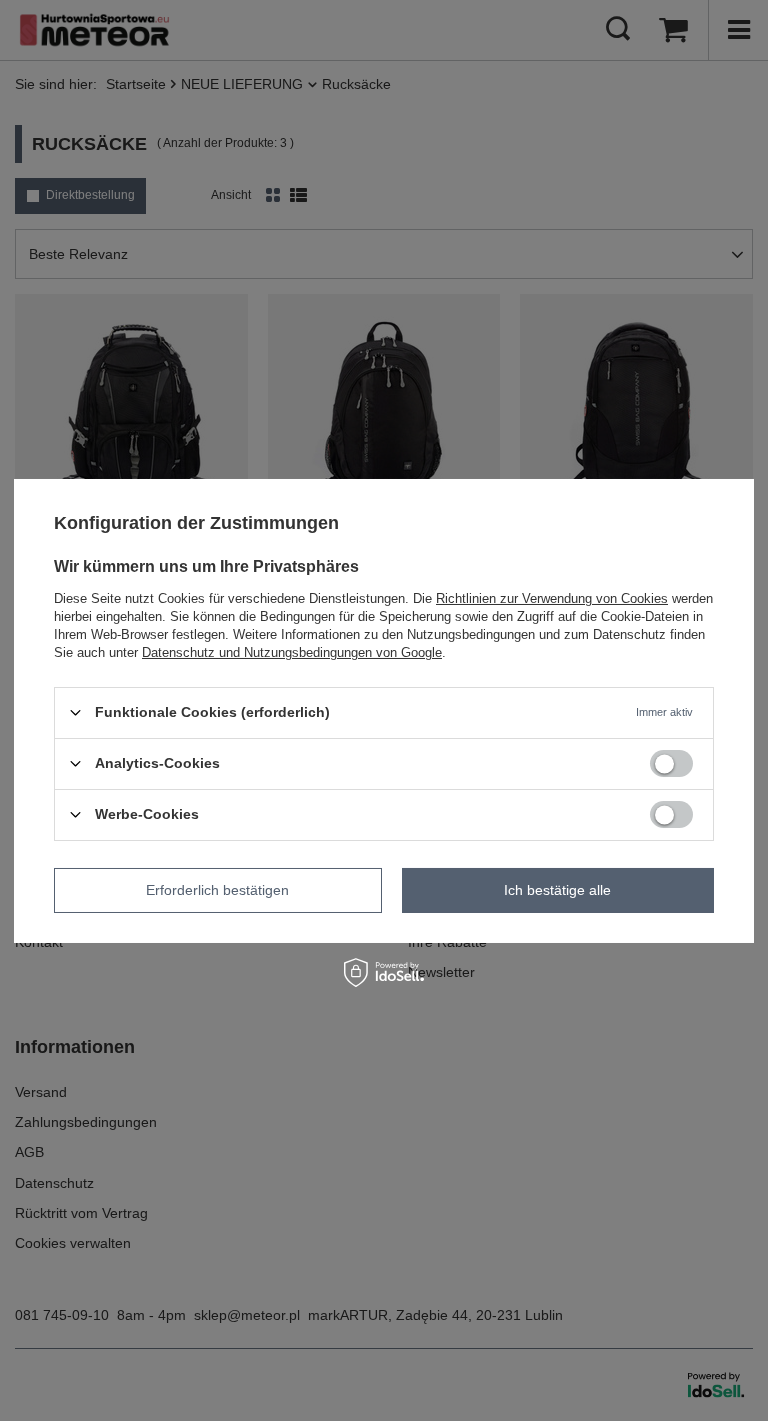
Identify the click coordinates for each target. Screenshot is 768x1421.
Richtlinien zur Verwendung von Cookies (552, 597)
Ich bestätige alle (557, 890)
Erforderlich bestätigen (217, 890)
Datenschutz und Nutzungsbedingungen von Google (292, 651)
